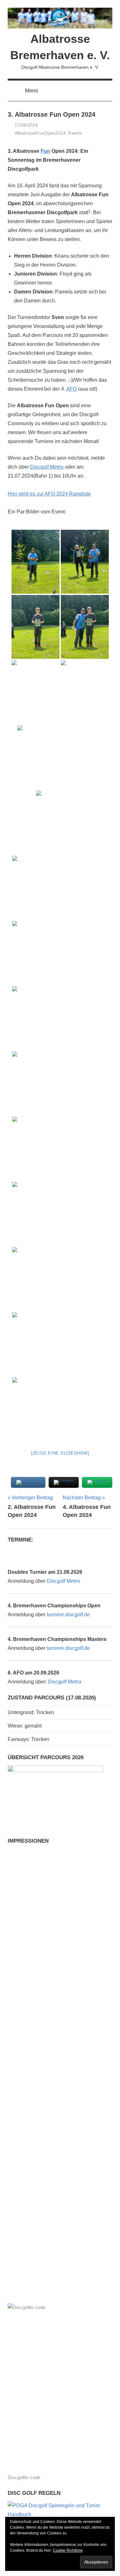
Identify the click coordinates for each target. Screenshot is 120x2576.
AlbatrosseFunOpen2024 (40, 133)
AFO (72, 389)
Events (75, 133)
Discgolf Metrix (47, 467)
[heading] (60, 323)
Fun (45, 151)
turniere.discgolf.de (68, 1615)
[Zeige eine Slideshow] (60, 1453)
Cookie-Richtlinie (68, 2550)
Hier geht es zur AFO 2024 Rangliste (49, 494)
